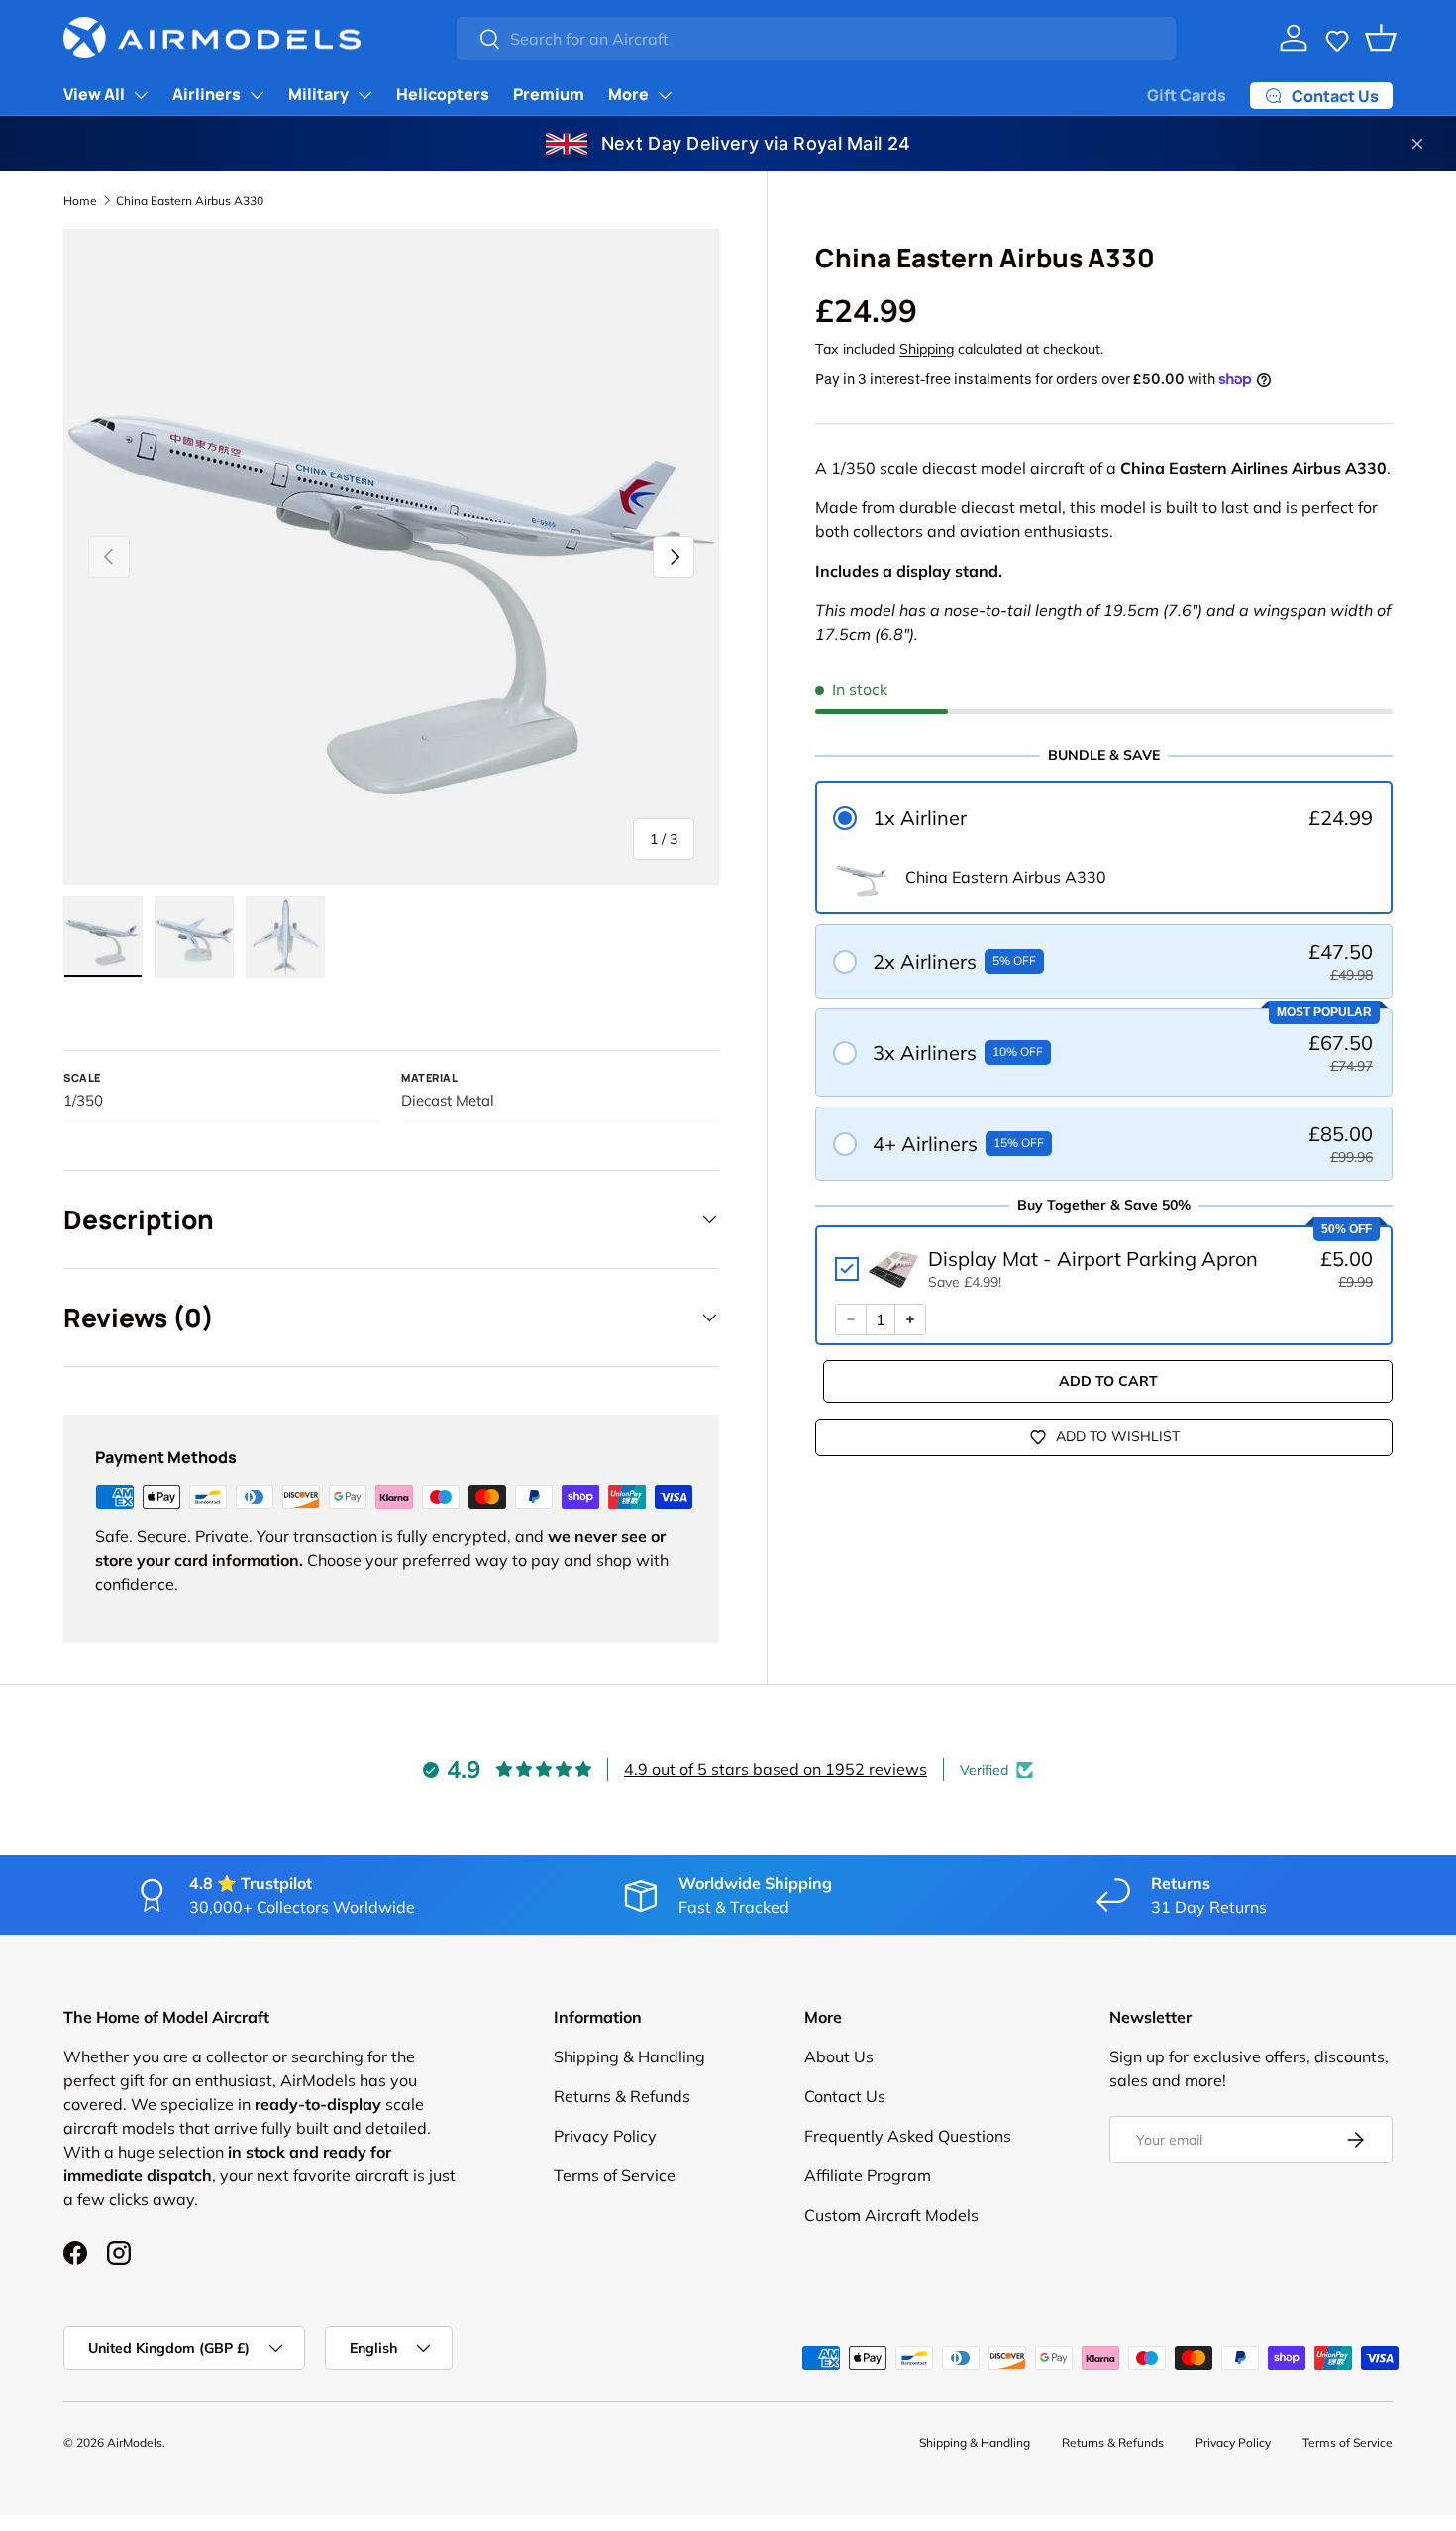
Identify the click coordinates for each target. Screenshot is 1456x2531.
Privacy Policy (605, 2136)
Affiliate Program (868, 2175)
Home (80, 201)
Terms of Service (615, 2175)
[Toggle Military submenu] (364, 95)
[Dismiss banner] (1417, 144)
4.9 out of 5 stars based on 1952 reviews (776, 1769)
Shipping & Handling (629, 2056)
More (628, 94)
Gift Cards (1187, 95)
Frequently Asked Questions (908, 2136)
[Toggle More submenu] (665, 95)
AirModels (135, 2442)
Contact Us (845, 2096)
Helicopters (443, 94)
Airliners (207, 94)
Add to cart (1108, 1381)
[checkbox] (1104, 1269)
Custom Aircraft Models (891, 2215)
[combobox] (816, 39)
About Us (839, 2056)
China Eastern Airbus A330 (190, 201)
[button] (1337, 38)
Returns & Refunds (622, 2096)
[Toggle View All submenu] (141, 95)
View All (94, 94)
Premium (549, 94)
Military (318, 94)
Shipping (927, 349)
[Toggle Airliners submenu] (257, 95)
